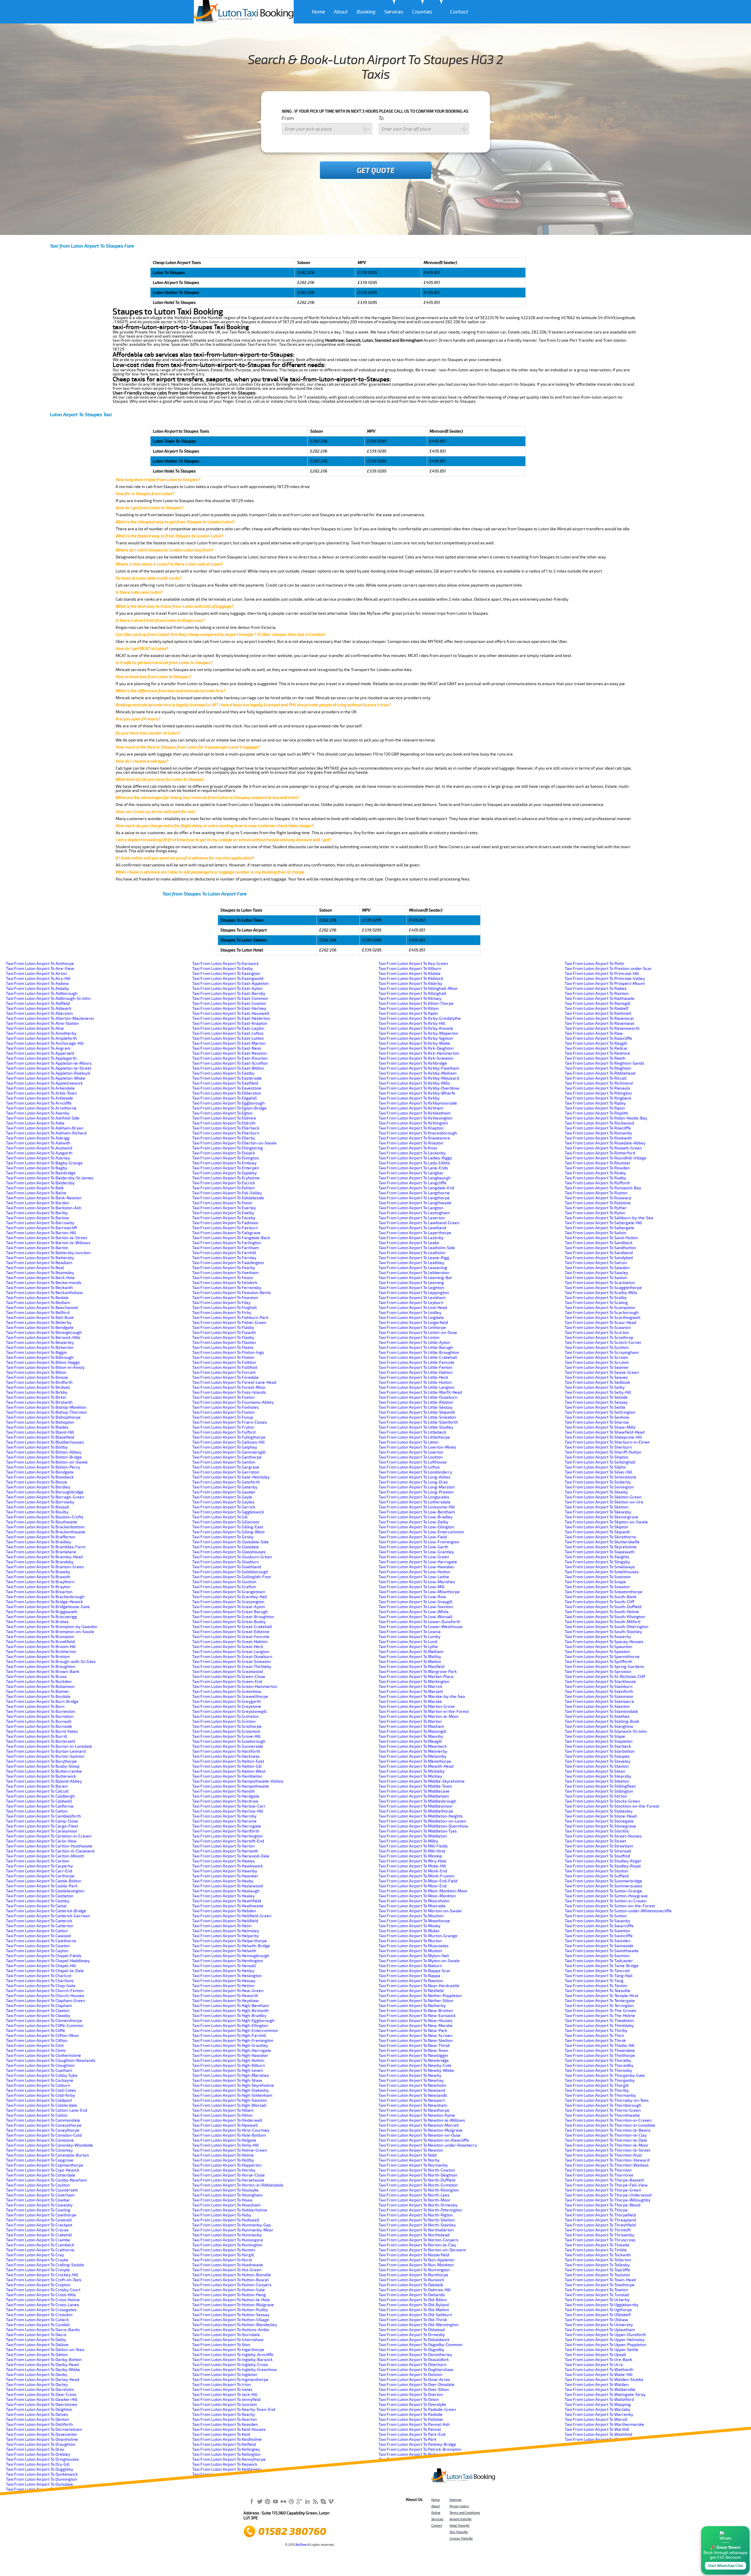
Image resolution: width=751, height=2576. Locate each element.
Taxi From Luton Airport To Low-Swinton (416, 1607)
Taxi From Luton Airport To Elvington (226, 1158)
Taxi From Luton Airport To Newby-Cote (415, 2066)
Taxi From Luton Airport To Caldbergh (40, 1796)
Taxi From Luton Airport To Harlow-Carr (229, 1806)
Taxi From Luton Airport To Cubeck (37, 2320)
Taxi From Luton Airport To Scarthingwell (603, 1318)
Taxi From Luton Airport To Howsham (226, 2205)
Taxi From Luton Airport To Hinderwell (227, 2120)
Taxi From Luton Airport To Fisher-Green (229, 1323)
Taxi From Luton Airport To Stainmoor (599, 1697)
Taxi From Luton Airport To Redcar (596, 1048)
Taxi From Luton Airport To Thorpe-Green (603, 2190)
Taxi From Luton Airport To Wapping (598, 2405)
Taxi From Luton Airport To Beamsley (40, 1273)
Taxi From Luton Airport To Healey (223, 1896)
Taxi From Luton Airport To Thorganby (600, 2080)
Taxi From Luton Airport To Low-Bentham (417, 1512)
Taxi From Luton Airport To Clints (36, 2051)
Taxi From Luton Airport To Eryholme (226, 1178)
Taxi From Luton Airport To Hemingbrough (231, 1956)
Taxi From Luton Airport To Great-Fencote (231, 1637)
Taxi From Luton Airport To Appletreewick (44, 1083)
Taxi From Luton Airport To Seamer (597, 1367)
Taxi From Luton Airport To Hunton (224, 2250)
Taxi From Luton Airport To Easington (226, 974)
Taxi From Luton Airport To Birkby (37, 1392)
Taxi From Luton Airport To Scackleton (600, 1283)
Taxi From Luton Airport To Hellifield (225, 1921)
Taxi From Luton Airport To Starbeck (598, 1746)
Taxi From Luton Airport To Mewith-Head (416, 1766)
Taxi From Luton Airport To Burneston (40, 1712)
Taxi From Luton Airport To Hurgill (223, 2255)
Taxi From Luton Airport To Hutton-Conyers (232, 2285)
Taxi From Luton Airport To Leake (409, 1243)
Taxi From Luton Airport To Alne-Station (42, 1023)
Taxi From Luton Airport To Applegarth (41, 1058)
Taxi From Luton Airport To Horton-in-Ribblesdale (238, 2185)
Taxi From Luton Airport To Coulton (38, 2185)
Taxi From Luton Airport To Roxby (595, 1173)
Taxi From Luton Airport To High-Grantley (230, 2046)
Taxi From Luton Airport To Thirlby (596, 2031)
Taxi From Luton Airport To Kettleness (227, 2469)
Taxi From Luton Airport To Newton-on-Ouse (420, 2135)
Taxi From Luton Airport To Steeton (597, 1781)
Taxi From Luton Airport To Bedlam (38, 1303)
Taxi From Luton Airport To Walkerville (600, 2390)
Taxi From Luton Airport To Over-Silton (414, 2390)
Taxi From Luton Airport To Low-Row (412, 1597)
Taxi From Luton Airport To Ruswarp (598, 1198)
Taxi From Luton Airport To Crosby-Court (43, 2290)
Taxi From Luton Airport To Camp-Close (42, 1821)
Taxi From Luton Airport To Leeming (411, 1283)
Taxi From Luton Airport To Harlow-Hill (228, 1811)
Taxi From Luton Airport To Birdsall (38, 1387)
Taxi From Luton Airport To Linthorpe (412, 1328)
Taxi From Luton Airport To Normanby (413, 2165)
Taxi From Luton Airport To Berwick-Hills (43, 1338)
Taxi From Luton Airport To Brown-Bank (43, 1672)
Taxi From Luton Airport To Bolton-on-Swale (47, 1462)
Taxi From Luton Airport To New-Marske (416, 2026)
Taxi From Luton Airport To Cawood (38, 1936)
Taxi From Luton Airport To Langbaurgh (415, 1178)
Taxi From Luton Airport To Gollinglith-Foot (231, 1577)
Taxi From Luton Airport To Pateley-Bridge (417, 2444)
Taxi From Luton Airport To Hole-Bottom (229, 2135)
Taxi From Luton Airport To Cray (35, 2255)
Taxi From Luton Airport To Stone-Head (601, 1816)
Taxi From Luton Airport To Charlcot (39, 1976)
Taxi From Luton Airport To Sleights (597, 1557)
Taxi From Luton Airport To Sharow (597, 1422)
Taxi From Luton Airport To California (40, 1806)
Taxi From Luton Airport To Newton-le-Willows (422, 2120)
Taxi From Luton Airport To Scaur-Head (601, 1323)
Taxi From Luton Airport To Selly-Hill (598, 1392)
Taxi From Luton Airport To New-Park (413, 2031)
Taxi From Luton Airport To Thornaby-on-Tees (607, 2100)
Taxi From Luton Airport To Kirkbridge (413, 1063)
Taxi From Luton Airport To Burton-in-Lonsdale (49, 1746)
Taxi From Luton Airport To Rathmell (598, 1013)
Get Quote (376, 171)
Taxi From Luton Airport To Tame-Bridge (602, 1966)
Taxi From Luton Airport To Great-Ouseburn (232, 1657)
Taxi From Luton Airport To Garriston (226, 1472)
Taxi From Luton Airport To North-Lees (414, 2195)
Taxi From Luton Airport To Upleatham (600, 2330)
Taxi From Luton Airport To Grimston (225, 1717)
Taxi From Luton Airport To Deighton (39, 2410)
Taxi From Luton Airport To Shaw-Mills (600, 1427)
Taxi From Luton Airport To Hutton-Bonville (232, 2275)
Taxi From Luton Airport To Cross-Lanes (42, 2305)
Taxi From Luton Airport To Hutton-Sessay (231, 2315)
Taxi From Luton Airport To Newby (410, 2075)
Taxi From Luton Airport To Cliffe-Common (45, 2026)
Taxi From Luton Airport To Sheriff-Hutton (603, 1452)
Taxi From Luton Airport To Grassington (228, 1602)
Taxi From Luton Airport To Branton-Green (45, 1567)
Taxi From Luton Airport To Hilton (222, 2115)
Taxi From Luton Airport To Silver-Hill (598, 1472)
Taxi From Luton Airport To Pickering (412, 2454)
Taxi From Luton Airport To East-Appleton (230, 984)
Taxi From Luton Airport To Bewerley (40, 1343)
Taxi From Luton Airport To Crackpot (39, 2225)
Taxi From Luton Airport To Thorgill (597, 2085)
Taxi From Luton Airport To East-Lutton (228, 1038)
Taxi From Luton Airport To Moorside (412, 1906)
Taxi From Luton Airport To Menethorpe (415, 1761)
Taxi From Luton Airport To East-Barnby (229, 994)
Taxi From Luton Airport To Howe (222, 2200)
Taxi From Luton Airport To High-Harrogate (232, 2051)
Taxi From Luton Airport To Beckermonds (44, 1283)
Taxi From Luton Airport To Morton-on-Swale (420, 1911)
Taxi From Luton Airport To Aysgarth (39, 1153)
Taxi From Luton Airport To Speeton (597, 1652)
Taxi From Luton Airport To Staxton (597, 1766)
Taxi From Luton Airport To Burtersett (40, 1741)
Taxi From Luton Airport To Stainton (597, 1707)
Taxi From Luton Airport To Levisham (412, 1298)
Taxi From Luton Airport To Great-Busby (229, 1622)
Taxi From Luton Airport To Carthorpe (40, 1876)
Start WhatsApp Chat (725, 2566)
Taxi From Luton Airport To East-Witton (228, 1068)
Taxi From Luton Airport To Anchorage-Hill (45, 1043)
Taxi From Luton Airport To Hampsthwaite (231, 1786)
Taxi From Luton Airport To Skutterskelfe (602, 1542)
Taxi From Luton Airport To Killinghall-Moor (418, 989)
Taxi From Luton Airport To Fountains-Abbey (233, 1402)
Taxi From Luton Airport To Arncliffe (39, 1103)
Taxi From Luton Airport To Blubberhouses (45, 1442)
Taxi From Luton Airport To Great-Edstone (231, 1632)
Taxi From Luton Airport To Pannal (410, 2429)
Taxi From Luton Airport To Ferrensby (227, 1288)
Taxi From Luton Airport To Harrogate (227, 1826)
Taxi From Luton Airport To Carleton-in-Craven (49, 1836)
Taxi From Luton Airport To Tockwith (598, 2255)
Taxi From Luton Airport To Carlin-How (41, 1841)
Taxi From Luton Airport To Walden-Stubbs (604, 2380)
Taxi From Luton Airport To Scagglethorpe (603, 1288)
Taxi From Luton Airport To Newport (412, 2100)
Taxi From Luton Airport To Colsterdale (42, 2105)
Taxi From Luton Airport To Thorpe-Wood (603, 2205)
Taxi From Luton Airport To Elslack (224, 1153)
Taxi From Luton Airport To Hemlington (228, 1961)
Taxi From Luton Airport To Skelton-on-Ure (604, 1502)
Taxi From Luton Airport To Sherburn (598, 1447)
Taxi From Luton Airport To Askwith (38, 1143)
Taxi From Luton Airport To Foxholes (225, 1407)
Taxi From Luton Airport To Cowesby (39, 2205)
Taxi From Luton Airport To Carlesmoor (42, 1831)
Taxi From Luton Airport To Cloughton (40, 2066)
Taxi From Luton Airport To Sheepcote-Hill (603, 1437)
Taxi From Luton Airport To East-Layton (228, 1028)
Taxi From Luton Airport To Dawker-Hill (42, 2400)
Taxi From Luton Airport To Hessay (224, 1981)
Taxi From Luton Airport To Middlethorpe (416, 1811)
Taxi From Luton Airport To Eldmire (224, 1118)
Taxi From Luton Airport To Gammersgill (229, 1452)
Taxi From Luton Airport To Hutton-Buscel (230, 2280)
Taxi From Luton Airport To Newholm (412, 2085)
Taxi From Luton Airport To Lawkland (412, 1228)
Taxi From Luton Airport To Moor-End (412, 1886)
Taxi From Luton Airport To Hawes (223, 1861)
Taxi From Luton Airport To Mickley (410, 1776)
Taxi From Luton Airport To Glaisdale (226, 1547)
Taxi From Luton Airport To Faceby (224, 1218)
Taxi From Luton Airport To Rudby (595, 1178)
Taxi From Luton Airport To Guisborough (229, 1741)
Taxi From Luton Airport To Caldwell (39, 1801)
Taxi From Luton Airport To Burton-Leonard (46, 1751)
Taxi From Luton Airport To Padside (411, 2415)
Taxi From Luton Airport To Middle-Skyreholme (422, 1781)
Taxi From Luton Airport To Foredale (225, 1377)
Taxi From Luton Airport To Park (407, 2439)
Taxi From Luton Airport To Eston (222, 1203)
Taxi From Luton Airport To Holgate (224, 2140)
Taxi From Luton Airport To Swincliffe (599, 1936)
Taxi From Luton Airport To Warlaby (597, 2410)
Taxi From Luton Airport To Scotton (597, 1348)
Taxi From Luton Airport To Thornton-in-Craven (608, 2120)
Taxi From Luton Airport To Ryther (596, 1208)
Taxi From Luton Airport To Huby (222, 2215)
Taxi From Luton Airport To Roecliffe (598, 1128)
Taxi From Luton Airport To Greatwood (228, 1672)
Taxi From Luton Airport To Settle (595, 1407)
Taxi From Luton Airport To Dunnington (41, 2479)
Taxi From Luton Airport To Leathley (411, 1263)
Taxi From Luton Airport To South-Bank (601, 1597)
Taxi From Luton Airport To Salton (596, 1233)
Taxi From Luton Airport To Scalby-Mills (601, 1293)
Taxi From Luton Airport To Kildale (410, 974)
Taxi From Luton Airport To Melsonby (412, 1756)
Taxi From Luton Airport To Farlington (227, 1243)
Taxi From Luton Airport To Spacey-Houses (604, 1642)
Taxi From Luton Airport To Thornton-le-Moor (607, 2145)
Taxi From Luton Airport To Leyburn (411, 1303)
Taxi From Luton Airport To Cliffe (35, 2031)
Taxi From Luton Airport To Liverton (411, 1452)
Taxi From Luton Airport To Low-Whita (413, 1612)
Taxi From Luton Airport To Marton (410, 1721)
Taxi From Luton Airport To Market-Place (416, 1677)
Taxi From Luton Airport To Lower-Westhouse (421, 1627)
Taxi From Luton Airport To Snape (595, 1582)
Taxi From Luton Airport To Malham (411, 1652)
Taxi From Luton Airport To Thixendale (600, 2051)
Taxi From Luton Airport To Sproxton (598, 1672)
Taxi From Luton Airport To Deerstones (42, 2405)
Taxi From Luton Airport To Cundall (38, 2325)
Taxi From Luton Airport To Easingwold (228, 979)
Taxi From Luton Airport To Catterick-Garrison (48, 1916)
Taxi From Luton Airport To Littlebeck (412, 1432)
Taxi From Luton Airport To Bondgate (40, 1472)
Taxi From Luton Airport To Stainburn (599, 1687)
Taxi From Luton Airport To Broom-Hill (41, 1647)
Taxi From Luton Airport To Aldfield (38, 1004)
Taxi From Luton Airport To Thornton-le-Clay (606, 2135)
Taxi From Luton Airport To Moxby (409, 1926)
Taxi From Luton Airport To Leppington (414, 1293)
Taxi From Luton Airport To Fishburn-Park (230, 1318)
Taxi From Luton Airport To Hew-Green (228, 1991)
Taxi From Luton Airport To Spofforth (598, 1662)
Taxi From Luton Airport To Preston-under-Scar (608, 969)
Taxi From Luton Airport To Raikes (596, 989)
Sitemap (455, 2500)
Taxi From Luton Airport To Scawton (598, 1328)
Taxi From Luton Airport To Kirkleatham (415, 1113)
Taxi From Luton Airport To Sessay (596, 1402)
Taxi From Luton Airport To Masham (411, 1726)
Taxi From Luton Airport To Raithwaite (600, 999)
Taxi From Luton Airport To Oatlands (412, 2295)
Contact (459, 12)
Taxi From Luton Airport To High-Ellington (230, 2026)
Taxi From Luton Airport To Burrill (37, 1736)
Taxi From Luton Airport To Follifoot (225, 1367)
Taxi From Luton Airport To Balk (35, 1188)
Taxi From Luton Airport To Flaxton (224, 1343)
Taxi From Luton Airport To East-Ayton (227, 989)
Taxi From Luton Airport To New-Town (413, 2051)
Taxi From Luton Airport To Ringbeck (598, 1098)
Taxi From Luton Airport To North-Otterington (420, 2210)
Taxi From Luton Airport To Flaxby (223, 1338)
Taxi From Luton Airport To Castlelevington (45, 1891)
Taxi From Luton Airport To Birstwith (39, 1402)
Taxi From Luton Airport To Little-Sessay (415, 1407)
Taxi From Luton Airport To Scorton (597, 1333)
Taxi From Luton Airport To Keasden (225, 2425)
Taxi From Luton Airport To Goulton (224, 1582)
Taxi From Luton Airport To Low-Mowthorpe (419, 1592)
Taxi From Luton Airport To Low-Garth (413, 1547)
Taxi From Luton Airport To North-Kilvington (419, 2190)
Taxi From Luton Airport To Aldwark (39, 1008)
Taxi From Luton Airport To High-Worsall (229, 2105)
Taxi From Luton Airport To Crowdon (39, 2315)
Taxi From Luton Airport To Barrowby (40, 1223)
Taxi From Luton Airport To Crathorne (40, 2250)
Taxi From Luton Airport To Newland (412, 2090)
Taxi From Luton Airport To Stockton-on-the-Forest (612, 1806)
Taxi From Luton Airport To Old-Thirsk (413, 2320)
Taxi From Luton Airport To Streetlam (599, 1846)
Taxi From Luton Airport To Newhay (411, 2080)
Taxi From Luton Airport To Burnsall (39, 1721)
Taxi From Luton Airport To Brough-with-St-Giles (51, 1662)
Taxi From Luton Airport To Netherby (412, 2006)
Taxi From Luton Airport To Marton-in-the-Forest (424, 1712)
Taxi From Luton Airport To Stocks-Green (602, 1801)
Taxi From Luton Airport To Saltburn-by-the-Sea (609, 1218)
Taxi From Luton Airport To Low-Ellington (416, 1527)
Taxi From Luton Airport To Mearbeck (413, 1746)
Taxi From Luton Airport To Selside (596, 1397)
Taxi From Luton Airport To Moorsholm (414, 1901)
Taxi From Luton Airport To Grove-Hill (226, 1736)
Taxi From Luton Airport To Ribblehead (600, 1073)
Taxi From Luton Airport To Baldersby (40, 1183)
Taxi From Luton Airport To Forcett (224, 1372)
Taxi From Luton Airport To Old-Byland (414, 2305)
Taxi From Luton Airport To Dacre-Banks (43, 2330)
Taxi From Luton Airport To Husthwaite (228, 2265)
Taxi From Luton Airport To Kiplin (408, 1013)
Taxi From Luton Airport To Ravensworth (602, 1028)
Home (318, 12)
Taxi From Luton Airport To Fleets (223, 1348)
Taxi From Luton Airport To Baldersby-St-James (50, 1178)
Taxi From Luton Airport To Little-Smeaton (417, 1417)
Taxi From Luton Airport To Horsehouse (228, 2180)
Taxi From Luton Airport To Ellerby (224, 1138)
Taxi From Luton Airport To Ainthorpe (40, 964)
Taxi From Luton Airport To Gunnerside (228, 1746)
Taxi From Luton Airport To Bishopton (40, 1422)
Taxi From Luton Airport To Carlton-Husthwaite (49, 1846)
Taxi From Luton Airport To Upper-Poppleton (605, 2345)
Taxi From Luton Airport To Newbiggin (413, 2056)
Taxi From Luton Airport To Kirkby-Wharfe (417, 1093)
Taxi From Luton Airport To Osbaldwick (414, 2340)
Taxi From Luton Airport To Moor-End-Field (418, 1881)
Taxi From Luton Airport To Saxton (596, 1278)
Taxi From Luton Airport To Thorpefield (600, 2215)
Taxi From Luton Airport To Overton (411, 2395)
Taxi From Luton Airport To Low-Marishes (417, 1582)
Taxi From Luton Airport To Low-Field (413, 1537)
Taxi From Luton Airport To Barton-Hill (41, 1233)
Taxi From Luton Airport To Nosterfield (414, 2255)
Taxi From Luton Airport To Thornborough (603, 2105)
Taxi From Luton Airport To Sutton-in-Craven (606, 1901)
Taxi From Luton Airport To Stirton (596, 1796)
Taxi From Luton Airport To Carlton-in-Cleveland (50, 1851)
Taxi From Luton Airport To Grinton (224, 1721)
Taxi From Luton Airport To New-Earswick (417, 2016)
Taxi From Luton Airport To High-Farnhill (229, 2036)
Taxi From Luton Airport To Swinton (597, 1956)
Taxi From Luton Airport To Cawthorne (41, 1941)
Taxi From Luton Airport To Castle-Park (42, 1886)
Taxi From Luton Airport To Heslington (227, 1976)
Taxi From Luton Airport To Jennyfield (226, 2400)
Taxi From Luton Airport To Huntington (227, 2245)
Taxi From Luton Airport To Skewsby (598, 1512)
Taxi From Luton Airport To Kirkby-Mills (414, 1083)
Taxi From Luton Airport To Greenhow (227, 1692)
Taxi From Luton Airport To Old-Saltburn (415, 2315)
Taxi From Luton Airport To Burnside (39, 1726)
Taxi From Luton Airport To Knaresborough (418, 1133)
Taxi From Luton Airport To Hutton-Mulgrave (233, 2305)
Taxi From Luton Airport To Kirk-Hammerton (419, 1053)
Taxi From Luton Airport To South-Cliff (599, 1602)
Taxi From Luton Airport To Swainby (597, 1921)
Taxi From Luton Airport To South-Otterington (607, 1627)
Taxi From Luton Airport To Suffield (597, 1876)
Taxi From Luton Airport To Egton (222, 1113)
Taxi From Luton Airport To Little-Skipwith (417, 1412)
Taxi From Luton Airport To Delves (37, 2415)
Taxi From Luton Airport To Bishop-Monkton (46, 1407)
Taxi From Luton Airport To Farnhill (224, 1253)
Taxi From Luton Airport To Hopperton (227, 2165)
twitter (260, 2501)
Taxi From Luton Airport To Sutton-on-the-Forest (610, 1906)
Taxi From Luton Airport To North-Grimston (418, 2185)
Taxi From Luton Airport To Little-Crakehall (418, 1358)
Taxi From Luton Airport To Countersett (42, 2190)
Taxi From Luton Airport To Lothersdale (415, 1502)
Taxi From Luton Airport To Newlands (413, 2095)
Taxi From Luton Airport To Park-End (412, 2434)
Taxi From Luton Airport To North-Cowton (417, 2170)
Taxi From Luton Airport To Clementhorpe (44, 2021)
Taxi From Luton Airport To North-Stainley (417, 2225)
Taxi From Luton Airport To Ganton (224, 1462)
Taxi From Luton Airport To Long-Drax (413, 1482)
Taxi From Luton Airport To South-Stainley (603, 1632)
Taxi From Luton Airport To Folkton (224, 1362)
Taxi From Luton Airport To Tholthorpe (600, 2056)
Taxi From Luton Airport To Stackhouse (600, 1682)
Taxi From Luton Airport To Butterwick (41, 1776)
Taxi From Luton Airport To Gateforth (226, 1482)
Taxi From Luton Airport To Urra (594, 2365)
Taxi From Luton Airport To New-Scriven (415, 2036)
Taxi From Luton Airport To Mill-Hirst (412, 1851)
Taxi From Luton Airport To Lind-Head (413, 1308)
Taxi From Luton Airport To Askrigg (38, 1138)
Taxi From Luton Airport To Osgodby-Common (420, 2345)
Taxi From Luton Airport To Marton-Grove (417, 1707)
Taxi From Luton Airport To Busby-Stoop (43, 1766)
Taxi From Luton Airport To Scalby (596, 1298)
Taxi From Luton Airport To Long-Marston (417, 1487)
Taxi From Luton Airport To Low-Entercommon (421, 1532)
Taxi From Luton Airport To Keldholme (227, 2439)
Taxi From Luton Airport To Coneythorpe (43, 2130)
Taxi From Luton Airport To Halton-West (229, 1771)
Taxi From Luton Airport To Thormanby (600, 2095)
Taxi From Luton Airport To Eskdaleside (228, 1198)
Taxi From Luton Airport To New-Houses (415, 2021)
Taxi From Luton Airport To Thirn (594, 2036)
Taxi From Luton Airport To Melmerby (413, 1751)
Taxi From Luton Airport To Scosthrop (599, 1338)
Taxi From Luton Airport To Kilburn (410, 969)
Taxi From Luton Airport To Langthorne (414, 1193)
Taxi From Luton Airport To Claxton (38, 2011)
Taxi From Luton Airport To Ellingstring (228, 1148)
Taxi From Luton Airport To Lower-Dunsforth (419, 1622)
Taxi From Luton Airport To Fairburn (225, 1228)
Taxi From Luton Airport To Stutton (596, 1871)
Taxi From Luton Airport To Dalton (37, 2355)
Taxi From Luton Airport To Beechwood (42, 1308)
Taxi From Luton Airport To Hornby (224, 2170)
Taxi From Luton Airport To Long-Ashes (414, 1477)
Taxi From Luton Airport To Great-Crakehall (232, 1627)
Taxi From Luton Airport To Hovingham (227, 2195)
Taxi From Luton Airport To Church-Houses (45, 1996)
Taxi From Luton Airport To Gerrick (224, 1507)
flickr (283, 2501)
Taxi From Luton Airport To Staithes (597, 1717)
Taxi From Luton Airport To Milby (408, 1841)
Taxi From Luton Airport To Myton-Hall (414, 1956)
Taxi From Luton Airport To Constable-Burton (47, 2155)
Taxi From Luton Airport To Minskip (410, 1856)
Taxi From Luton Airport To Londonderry (415, 1472)
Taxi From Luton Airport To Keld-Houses (229, 2429)
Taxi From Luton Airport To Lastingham (414, 1213)
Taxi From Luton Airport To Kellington (226, 2454)
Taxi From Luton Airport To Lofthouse (413, 1462)
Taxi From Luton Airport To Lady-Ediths (414, 1163)
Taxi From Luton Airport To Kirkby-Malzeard (419, 1078)
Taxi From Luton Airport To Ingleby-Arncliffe (233, 2355)
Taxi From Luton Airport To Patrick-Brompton (420, 2449)
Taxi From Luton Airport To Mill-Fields (413, 1846)
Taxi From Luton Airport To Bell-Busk (40, 1318)
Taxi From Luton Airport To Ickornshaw (228, 2340)
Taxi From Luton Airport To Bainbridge (41, 1173)
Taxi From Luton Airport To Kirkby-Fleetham (419, 1068)
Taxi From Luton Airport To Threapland (600, 2220)
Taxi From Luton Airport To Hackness (226, 1756)
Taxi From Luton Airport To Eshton (223, 1188)
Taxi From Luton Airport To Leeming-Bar (415, 1278)
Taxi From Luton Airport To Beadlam (39, 1263)
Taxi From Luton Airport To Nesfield (411, 1991)
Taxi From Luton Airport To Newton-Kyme (417, 2115)
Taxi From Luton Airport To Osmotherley (415, 2355)
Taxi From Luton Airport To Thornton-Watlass (607, 2165)
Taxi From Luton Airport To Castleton (40, 1896)
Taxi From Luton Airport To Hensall (224, 1966)
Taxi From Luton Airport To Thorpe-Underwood (608, 2195)
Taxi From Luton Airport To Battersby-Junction (48, 1253)
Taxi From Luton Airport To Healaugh (226, 1891)
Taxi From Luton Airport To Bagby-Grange (44, 1163)
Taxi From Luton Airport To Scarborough (602, 1313)
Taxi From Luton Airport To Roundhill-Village (606, 1158)
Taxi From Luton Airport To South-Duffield (603, 1607)
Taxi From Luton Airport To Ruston (596, 1193)
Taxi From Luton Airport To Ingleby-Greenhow (235, 2370)
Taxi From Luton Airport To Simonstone (601, 1477)
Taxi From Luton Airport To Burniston (40, 1717)
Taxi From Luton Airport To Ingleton (225, 2375)
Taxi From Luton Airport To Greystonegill (229, 1712)
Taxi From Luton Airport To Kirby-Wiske (414, 1043)
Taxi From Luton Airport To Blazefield (40, 1437)
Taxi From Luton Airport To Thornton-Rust (603, 2155)
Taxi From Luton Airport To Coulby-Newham (46, 2180)
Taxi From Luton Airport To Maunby (411, 1736)
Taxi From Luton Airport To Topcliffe (597, 2270)
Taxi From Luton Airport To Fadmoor (225, 1223)
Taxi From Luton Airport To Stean (595, 1771)
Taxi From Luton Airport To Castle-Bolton (44, 1881)
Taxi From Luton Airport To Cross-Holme (43, 2300)
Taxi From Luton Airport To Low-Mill (411, 1587)
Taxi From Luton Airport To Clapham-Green (45, 2001)
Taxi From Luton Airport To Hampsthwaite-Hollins (238, 1781)
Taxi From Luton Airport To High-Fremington (233, 2041)
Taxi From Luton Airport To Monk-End (413, 1871)
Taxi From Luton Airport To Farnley (224, 1258)
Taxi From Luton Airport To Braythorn (40, 1582)
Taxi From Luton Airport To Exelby (223, 1213)
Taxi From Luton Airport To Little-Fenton (415, 1367)
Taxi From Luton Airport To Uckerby (597, 2300)
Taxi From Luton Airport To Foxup (223, 1417)
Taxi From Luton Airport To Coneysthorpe (44, 2125)
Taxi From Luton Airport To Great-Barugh (230, 1612)
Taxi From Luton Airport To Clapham (39, 2006)
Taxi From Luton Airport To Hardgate (226, 1796)
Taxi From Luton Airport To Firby (222, 1313)
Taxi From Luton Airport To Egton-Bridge (229, 1108)
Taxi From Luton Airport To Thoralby (598, 2061)
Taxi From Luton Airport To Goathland (227, 1567)
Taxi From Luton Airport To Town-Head (600, 2280)
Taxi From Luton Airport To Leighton (411, 1288)
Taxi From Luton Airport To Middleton (413, 1836)
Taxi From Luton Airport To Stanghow (599, 1726)
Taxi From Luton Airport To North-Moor (415, 2200)
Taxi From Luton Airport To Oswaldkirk (414, 2360)
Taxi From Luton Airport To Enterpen (226, 1168)
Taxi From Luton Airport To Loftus (409, 1467)
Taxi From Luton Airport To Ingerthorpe (228, 2350)
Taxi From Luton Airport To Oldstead (412, 2330)
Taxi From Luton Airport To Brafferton (41, 1537)
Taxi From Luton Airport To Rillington (598, 1093)
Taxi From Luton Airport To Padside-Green (417, 2410)
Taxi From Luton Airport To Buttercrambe (44, 1771)
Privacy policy (459, 2506)
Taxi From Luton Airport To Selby (595, 1387)
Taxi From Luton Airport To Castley (38, 1901)
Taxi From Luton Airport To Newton (411, 2150)
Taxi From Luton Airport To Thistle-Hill (600, 2046)
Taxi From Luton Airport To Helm (222, 1926)
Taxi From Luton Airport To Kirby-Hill (412, 1023)
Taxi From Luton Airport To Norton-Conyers (418, 2240)
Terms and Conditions (465, 2513)
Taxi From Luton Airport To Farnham (225, 1248)
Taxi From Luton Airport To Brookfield (40, 1642)
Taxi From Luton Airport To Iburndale (226, 2335)
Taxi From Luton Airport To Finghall (224, 1308)
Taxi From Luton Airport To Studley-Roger (603, 1861)
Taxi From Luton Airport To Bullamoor (40, 1687)
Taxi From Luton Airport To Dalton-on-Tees (45, 2350)
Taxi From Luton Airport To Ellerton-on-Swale (234, 1143)
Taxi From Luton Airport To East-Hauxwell (231, 1013)
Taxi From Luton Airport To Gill (220, 1517)
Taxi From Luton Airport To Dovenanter (42, 2434)
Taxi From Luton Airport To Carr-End (39, 1871)
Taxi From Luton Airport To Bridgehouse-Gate (48, 1607)
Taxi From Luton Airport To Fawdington (228, 1263)
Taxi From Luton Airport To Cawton (38, 1946)
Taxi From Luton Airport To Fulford (224, 1432)
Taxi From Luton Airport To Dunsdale (39, 2484)
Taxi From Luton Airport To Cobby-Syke (42, 2075)
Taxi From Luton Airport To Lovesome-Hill (417, 1507)
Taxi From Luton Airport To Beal (35, 1268)
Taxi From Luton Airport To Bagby (37, 1168)
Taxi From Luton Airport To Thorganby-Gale (605, 2075)
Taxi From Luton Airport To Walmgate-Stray (605, 2395)
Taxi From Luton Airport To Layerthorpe (415, 1233)
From (288, 118)
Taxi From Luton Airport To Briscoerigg (41, 1617)
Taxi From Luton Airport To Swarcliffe (599, 1926)
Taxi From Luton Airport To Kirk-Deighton (416, 1048)
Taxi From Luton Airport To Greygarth (226, 1702)
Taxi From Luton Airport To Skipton (596, 1527)
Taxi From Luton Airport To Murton (410, 1941)
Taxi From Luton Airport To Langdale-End (416, 1188)
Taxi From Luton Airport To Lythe (408, 1647)
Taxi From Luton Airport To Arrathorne (41, 1108)
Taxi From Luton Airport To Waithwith (599, 2370)
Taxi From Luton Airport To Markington (414, 1682)
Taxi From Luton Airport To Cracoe (37, 2230)
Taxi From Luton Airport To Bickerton (40, 1348)
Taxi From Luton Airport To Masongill (412, 1731)
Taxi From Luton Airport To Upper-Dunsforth (605, 2335)
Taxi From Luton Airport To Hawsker (225, 1876)
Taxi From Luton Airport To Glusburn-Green (232, 1557)
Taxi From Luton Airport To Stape (595, 1736)
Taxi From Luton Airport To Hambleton (227, 1776)
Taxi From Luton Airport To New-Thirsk (414, 2046)
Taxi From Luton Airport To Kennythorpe (229, 2459)
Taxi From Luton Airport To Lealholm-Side (417, 1248)
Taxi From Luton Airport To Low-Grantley (416, 1552)
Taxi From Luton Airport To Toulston (597, 2275)
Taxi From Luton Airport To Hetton (223, 1986)
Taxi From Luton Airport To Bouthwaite (42, 1522)
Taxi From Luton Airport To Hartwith (225, 1851)
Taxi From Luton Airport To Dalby (36, 2340)
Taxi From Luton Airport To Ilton (221, 2345)
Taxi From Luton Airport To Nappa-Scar (415, 1971)
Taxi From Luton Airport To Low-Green (414, 1557)
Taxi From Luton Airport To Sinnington (599, 1487)
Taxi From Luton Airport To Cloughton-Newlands (51, 2061)
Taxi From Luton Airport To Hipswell (225, 2125)
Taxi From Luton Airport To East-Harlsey (229, 1008)
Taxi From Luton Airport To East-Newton (229, 1053)
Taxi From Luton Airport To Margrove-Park (418, 1672)
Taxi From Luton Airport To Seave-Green (602, 1372)
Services (394, 12)
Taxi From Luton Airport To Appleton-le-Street (49, 1068)
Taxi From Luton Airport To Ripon (595, 1108)
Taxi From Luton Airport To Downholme (42, 2439)
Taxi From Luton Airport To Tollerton (598, 2260)
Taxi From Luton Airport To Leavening (413, 1268)
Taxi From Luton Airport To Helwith (224, 1951)
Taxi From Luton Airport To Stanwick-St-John (606, 1731)
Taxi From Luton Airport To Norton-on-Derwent (422, 2250)
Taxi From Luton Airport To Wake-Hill (599, 2375)
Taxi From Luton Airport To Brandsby (40, 1562)
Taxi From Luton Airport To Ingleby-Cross (230, 2365)
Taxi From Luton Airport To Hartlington (228, 1836)
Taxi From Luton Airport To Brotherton (41, 1652)
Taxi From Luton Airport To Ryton (595, 1213)
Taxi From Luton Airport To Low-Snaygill (415, 1602)
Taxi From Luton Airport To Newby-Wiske (416, 2071)
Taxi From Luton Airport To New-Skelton (416, 2041)
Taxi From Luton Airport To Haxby (223, 1881)
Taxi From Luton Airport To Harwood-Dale (231, 1856)
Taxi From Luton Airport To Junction (225, 2405)
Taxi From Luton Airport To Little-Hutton (415, 1382)
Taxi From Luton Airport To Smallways (600, 1567)
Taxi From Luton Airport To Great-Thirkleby (232, 1667)
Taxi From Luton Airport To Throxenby (599, 2235)
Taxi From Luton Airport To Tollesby (597, 2265)
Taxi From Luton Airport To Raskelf (597, 1008)
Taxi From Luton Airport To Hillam (223, 2110)
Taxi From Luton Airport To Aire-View (40, 969)
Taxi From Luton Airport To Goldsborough (230, 1572)
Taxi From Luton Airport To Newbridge (414, 2061)
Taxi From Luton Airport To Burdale (38, 1697)
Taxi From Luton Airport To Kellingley (226, 2449)
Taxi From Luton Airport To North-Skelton (417, 2220)
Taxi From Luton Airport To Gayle (222, 1497)
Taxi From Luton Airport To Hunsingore (228, 2240)
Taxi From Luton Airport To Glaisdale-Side (230, 1542)
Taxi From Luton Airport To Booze (37, 1482)
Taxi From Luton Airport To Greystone (227, 1707)
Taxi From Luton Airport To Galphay (225, 1447)
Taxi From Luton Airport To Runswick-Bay (603, 1188)
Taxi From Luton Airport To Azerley (38, 1158)
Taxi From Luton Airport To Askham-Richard (46, 1133)
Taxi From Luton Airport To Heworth (225, 1996)
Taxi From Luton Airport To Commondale (43, 2120)
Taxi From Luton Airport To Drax (35, 2449)
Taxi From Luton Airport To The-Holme (600, 2016)
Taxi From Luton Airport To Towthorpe (600, 2285)
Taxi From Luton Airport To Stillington (599, 1791)
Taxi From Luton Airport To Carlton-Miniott (45, 1856)
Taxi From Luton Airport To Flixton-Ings (228, 1353)
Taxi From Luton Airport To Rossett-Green (603, 1148)
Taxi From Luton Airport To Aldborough (42, 994)
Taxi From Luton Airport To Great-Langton (231, 1652)
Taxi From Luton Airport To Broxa (36, 1677)
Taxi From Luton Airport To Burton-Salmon (45, 1756)
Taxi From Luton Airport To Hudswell (226, 2220)
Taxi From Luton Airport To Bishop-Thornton (46, 1412)
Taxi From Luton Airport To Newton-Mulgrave (421, 2130)
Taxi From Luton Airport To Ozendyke (412, 2405)
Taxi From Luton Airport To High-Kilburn (229, 2066)
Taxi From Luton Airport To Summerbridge (603, 1881)
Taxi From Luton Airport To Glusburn (225, 1562)
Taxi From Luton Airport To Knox (408, 1148)
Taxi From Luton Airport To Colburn (38, 2085)
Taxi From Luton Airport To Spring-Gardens (604, 1667)
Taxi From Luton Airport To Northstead (414, 2235)
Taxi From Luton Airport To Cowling (38, 2210)
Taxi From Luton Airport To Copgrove (40, 2160)
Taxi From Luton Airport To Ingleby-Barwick (232, 2360)
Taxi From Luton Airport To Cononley (39, 2150)
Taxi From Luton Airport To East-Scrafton (230, 1063)
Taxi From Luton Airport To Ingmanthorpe (230, 2380)
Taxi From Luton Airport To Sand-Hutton (601, 1238)
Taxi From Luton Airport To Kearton (224, 2420)
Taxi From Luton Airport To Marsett (411, 1692)
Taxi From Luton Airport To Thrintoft (598, 2230)
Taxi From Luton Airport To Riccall (596, 1078)
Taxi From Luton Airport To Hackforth (226, 1751)
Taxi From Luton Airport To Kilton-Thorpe (416, 1004)
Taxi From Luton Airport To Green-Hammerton (235, 1687)
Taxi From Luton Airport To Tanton (596, 1986)
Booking (366, 12)
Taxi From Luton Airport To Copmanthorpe (45, 2165)
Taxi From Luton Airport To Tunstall (597, 2295)
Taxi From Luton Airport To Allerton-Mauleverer (50, 1018)
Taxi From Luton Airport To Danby (37, 2375)
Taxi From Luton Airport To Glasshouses (229, 1552)
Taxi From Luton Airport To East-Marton (229, 1043)
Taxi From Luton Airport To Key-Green (413, 964)
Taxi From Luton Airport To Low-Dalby (413, 1522)
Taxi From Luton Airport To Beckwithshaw (44, 1293)
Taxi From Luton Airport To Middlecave (414, 1791)
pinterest (268, 2501)
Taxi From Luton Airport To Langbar (411, 1173)
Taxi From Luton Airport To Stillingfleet (600, 1786)
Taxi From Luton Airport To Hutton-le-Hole (231, 2300)
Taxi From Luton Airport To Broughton (41, 1667)
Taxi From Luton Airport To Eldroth (224, 1123)
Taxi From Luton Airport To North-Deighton (418, 2175)
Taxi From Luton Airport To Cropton (38, 2285)
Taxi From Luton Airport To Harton (223, 1846)
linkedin (307, 2501)
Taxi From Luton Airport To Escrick (224, 1183)
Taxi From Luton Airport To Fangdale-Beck (231, 1238)
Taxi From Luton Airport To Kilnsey (410, 999)
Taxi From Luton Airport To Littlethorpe (414, 1437)
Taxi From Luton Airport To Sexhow (597, 1417)
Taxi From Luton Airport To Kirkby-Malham (417, 1073)
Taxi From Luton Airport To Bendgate (40, 1328)
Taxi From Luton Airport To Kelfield (224, 2444)
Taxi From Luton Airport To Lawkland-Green (419, 1223)
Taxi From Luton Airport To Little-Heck (413, 1377)
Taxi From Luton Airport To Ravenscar (599, 1018)
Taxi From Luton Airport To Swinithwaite (602, 1951)
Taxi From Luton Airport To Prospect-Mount (605, 984)
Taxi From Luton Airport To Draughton (41, 2444)
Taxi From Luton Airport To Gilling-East (228, 1527)
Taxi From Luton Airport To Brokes (37, 1622)
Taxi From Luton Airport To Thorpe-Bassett (604, 2180)
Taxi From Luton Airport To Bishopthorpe (43, 1417)
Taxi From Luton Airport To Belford (38, 1313)
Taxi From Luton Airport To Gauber (224, 1492)
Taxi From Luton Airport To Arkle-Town (41, 1093)
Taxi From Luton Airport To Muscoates (413, 1946)
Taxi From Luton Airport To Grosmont (226, 1731)
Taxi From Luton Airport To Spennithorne (602, 1657)
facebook (252, 2501)
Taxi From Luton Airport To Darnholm (40, 2390)
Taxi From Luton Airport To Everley (224, 1208)
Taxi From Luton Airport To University (599, 2325)
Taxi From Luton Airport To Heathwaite (228, 1906)
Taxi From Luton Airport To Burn (35, 1707)
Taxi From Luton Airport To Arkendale (40, 1088)
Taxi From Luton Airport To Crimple (38, 2270)
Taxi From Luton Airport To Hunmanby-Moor (233, 2230)
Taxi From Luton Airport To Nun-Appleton (416, 2260)
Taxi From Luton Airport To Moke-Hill (412, 1866)
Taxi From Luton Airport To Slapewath (600, 1552)
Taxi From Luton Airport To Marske (410, 1702)
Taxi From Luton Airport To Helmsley (226, 1931)
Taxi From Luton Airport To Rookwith (598, 1138)
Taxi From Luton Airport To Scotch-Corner (603, 1343)
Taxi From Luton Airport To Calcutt (37, 1791)
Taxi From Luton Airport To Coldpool (39, 2100)
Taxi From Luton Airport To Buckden (39, 1682)
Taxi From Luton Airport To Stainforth (599, 1692)
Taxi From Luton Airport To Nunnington (414, 2270)
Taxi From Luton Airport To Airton (36, 974)
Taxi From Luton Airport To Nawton (411, 1981)
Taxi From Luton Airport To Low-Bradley (415, 1517)
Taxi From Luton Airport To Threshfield (600, 2225)
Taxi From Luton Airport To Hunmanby (227, 2235)
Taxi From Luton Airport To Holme (223, 2155)
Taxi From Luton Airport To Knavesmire (414, 1138)
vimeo (331, 2501)
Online (436, 2513)
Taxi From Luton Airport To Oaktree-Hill (415, 2290)
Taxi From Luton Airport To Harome (224, 1821)
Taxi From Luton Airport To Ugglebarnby (602, 2305)
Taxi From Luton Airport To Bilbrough (40, 1358)
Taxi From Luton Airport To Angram (38, 1048)
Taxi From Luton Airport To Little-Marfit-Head (420, 1392)
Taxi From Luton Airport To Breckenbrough (45, 1597)
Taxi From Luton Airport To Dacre (36, 2335)
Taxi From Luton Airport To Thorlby (597, 2090)
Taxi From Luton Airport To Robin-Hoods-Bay (606, 1118)
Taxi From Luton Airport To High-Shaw (227, 2080)
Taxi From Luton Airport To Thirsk (595, 2041)
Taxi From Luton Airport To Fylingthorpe (229, 1437)
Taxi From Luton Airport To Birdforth (39, 1382)
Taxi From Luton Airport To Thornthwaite (602, 2115)
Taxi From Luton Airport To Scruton (597, 1362)
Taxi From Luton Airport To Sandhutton (600, 1248)
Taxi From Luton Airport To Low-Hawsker (416, 1567)
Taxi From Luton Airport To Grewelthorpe (230, 1697)
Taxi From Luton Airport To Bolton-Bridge (44, 1457)
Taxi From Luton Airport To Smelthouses (602, 1572)
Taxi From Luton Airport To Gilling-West (228, 1532)
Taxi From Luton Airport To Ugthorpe (598, 2310)
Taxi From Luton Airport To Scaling (596, 1303)
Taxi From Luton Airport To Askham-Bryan (45, 1128)
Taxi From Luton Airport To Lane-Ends (413, 1168)
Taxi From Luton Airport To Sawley (596, 1273)
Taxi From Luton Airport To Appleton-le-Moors (49, 1063)
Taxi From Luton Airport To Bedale (37, 1298)
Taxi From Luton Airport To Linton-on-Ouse (418, 1333)
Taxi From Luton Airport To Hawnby (225, 1871)
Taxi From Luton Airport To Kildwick (411, 979)
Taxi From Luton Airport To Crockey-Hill (42, 2275)
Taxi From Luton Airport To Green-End (227, 1682)
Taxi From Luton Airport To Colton (37, 2115)
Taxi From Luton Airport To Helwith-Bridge (231, 1946)
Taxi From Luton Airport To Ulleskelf (598, 2315)
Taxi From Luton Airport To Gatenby (225, 1487)
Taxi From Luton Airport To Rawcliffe (598, 1038)
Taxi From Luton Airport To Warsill (596, 2420)
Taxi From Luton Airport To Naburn (410, 1966)
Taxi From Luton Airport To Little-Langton (416, 1387)
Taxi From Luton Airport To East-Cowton (229, 1004)
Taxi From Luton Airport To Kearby (224, 2415)
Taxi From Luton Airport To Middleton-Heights (421, 1816)
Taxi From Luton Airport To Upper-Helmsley (605, 2340)
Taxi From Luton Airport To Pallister (411, 2420)
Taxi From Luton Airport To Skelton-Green (603, 1497)
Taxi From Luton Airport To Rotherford (600, 1153)
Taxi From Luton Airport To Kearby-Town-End (234, 2410)
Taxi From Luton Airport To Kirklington (413, 1123)
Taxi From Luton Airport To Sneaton (597, 1587)
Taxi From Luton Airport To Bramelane (41, 1552)
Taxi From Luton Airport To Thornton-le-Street (608, 2150)
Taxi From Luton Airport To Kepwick (225, 2464)
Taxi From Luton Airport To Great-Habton (230, 1642)
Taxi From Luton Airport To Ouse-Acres (414, 2380)
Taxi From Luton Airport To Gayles (223, 1502)
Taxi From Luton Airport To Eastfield (225, 1083)
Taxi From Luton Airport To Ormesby (412, 2335)
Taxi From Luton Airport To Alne (35, 1028)
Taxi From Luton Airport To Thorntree (599, 2175)
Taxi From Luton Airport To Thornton (598, 2170)
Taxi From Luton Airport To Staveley (598, 1761)
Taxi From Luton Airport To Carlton (38, 1861)
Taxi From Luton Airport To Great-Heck (228, 1647)
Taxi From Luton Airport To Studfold (597, 1856)
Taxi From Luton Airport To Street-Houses (603, 1836)
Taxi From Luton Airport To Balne (36, 1193)
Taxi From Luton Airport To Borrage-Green (45, 1497)
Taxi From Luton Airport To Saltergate (599, 1228)
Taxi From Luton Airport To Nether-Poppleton (420, 1996)
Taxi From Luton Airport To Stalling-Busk (602, 1721)
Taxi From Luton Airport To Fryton (223, 1427)
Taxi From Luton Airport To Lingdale (411, 1318)
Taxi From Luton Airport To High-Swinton (230, 2100)
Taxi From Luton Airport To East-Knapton (230, 1023)
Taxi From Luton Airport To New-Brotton (416, 2011)
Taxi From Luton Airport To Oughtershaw (416, 2370)
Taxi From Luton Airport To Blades (37, 1427)
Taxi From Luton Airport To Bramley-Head (44, 1557)
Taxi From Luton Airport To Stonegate (599, 1821)
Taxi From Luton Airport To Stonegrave (600, 1826)
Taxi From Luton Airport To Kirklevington (415, 1118)
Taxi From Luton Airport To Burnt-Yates (42, 1731)
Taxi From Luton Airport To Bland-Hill (40, 1432)
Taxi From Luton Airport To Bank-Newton (44, 1198)
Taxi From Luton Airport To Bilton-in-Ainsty (45, 1367)
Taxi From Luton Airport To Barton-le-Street (46, 1238)
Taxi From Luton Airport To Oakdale (411, 2285)
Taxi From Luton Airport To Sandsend (599, 1253)
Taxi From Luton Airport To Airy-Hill (38, 979)
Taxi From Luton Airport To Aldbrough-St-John (48, 999)
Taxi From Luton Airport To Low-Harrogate (418, 1562)
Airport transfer (461, 2519)
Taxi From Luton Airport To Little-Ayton (414, 1343)
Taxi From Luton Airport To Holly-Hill (225, 2145)
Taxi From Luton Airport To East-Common (230, 999)
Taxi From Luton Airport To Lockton (411, 1457)
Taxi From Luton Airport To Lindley (410, 1313)
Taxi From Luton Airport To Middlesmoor (416, 1806)
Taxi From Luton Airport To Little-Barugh (416, 1348)
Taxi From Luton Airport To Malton (410, 1662)
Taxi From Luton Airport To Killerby (410, 984)
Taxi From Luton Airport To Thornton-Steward (607, 2160)
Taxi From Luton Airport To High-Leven (228, 2071)
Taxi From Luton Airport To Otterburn (412, 2365)
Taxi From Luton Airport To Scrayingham (602, 1353)
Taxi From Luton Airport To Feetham (225, 1273)
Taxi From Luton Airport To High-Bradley (229, 2016)
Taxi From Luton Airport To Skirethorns (600, 1537)
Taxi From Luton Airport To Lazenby (411, 1238)
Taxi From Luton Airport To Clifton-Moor (43, 2036)
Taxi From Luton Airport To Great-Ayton (229, 1607)
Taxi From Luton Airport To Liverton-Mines (417, 1447)
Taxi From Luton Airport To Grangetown (229, 1592)
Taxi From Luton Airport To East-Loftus (228, 1033)
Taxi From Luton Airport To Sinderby (598, 1482)
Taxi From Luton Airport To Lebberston (414, 1273)
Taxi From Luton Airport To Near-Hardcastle (419, 1986)
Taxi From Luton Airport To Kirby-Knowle (416, 1028)
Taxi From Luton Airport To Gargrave (226, 1467)
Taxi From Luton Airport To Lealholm (412, 1253)
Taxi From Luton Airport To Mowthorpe (414, 1921)
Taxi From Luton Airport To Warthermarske (604, 2425)
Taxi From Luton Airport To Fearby (224, 1268)
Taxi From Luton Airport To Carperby (39, 1866)
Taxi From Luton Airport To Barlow (38, 1218)
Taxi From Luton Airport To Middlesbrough (417, 1801)
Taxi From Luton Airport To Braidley (38, 1542)
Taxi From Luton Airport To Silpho (595, 1467)
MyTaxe (301, 2545)
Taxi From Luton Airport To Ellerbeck (226, 1128)
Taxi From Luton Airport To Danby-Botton (44, 2360)
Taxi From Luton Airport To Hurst (222, 2260)
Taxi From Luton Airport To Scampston (600, 1308)
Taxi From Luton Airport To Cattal (36, 1906)
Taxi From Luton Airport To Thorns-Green (603, 2110)
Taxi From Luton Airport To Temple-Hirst (602, 1996)
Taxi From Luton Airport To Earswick (225, 964)
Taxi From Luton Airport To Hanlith (224, 1791)
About (341, 12)
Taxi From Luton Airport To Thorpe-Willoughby (608, 2200)
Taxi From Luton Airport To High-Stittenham (232, 2095)
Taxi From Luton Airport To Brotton (38, 1657)
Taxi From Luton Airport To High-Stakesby (230, 2090)
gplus (299, 2501)
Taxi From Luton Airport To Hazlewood (228, 1886)
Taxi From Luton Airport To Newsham (413, 2105)
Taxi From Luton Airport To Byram (37, 1786)
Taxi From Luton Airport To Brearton (39, 1592)
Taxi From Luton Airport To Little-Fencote (416, 1362)
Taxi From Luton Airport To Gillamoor (226, 1522)
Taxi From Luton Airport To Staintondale (601, 1712)
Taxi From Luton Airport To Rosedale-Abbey (605, 1143)
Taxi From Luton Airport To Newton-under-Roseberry (428, 2145)
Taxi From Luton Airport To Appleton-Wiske (46, 1078)
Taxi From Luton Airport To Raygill (596, 1043)
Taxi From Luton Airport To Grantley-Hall (230, 1597)
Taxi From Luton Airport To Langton (411, 1208)
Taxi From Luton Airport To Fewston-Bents (231, 1293)
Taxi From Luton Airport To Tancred (597, 1971)
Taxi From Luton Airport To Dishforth (39, 2425)
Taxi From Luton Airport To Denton (37, 2420)
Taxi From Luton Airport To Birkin (36, 1397)
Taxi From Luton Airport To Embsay (224, 1163)
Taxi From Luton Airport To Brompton (40, 1637)
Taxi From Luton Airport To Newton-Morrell (419, 2125)
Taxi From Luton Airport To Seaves (596, 1377)
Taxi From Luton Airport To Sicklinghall (600, 1462)
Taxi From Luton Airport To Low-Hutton (414, 1572)
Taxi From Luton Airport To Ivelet (222, 2390)
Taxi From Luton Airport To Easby (223, 969)
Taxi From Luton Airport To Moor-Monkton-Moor (423, 1891)
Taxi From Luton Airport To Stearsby (598, 1776)
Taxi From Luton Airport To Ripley (595, 1103)
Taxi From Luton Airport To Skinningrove (602, 1517)
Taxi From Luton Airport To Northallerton (416, 2230)
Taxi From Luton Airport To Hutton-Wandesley (235, 2325)
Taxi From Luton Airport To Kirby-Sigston (416, 1038)
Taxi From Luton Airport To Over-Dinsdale (416, 2385)
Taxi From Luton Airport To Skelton (597, 1507)
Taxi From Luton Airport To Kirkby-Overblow (419, 1088)
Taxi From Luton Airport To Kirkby (409, 1098)
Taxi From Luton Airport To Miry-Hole (412, 1861)
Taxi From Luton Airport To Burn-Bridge (42, 1702)
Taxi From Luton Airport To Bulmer (38, 1692)
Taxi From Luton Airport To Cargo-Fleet (42, 1826)
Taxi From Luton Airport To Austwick (39, 1148)
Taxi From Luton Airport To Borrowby (40, 1502)
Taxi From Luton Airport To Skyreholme (601, 1547)
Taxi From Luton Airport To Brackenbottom (45, 1527)
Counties (422, 12)
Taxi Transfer (459, 2532)
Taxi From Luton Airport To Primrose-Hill (602, 974)
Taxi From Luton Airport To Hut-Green (227, 2270)
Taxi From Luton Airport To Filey (221, 1303)
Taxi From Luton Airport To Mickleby (411, 1771)
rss (315, 2501)
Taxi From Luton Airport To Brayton (38, 1587)
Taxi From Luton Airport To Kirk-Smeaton (416, 1058)
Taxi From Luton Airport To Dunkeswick (42, 2474)
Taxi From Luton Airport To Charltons (40, 1981)
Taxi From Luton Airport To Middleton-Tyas (418, 1831)
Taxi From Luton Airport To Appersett (40, 1053)
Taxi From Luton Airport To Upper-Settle (602, 2350)
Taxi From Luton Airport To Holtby (223, 2160)
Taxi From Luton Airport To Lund (408, 1642)
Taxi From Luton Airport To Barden (38, 1203)
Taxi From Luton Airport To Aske (35, 1123)
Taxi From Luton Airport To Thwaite (597, 2245)
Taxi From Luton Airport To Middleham (414, 1796)
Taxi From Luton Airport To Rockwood (599, 1123)
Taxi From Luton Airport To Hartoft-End (228, 1841)
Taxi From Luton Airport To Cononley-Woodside (49, 2145)
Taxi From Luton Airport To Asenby (38, 1113)
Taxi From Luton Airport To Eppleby (224, 1173)
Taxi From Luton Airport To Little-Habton (416, 1372)
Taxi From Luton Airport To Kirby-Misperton (418, 1033)
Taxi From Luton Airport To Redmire (597, 1053)
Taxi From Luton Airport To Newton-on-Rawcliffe (424, 2140)
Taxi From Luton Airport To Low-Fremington (419, 1542)
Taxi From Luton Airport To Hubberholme (230, 2210)
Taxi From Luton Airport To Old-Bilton (413, 2300)
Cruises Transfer (461, 2538)
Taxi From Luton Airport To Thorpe (596, 2210)
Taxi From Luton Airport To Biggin (36, 1353)
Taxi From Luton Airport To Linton (409, 1338)
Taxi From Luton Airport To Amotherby (41, 1033)
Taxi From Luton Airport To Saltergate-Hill (603, 1223)
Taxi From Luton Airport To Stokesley (599, 1811)
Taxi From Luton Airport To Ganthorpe (227, 1457)
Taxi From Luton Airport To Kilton (409, 1008)
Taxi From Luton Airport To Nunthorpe (413, 2275)
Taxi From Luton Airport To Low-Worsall (415, 1617)
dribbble (291, 2501)
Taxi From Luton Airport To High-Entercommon (235, 2031)
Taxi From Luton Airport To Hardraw (225, 1801)
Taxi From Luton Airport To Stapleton (599, 1741)
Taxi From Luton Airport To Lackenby (412, 1153)
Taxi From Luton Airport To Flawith (224, 1333)
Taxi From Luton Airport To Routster (598, 1163)
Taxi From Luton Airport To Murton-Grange (418, 1936)
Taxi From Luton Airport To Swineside (599, 1946)
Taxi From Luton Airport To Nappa (409, 1976)
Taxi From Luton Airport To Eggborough (228, 1103)
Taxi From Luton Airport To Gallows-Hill (228, 1442)
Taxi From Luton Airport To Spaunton (598, 1647)
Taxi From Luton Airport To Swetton (597, 1931)
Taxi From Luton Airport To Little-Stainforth (418, 1422)
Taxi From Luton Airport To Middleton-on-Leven (422, 1821)
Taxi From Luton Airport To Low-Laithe (414, 1577)
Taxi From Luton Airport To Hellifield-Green (232, 1916)
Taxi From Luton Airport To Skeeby (596, 1492)
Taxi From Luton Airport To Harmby (224, 1816)
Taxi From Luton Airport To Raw (594, 1033)
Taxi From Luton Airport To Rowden (597, 1168)
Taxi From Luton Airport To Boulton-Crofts (45, 1517)
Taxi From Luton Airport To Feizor (223, 1278)
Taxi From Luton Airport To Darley (37, 2385)
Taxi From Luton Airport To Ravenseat (599, 1023)
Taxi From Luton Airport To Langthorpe (414, 1198)
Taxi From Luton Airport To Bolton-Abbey (44, 1452)
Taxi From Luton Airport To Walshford (599, 2400)
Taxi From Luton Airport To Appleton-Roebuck (48, 1073)
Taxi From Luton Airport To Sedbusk (597, 1382)
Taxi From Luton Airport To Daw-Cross (41, 2395)
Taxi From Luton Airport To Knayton (411, 1143)
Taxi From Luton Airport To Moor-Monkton (417, 1896)
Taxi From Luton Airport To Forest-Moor (229, 1387)
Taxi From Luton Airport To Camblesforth (43, 1816)
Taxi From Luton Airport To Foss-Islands (229, 1392)
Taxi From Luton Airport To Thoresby (598, 2071)
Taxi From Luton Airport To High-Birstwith (230, 2011)
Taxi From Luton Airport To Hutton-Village (231, 2320)
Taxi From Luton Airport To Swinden (598, 1941)
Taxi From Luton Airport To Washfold (598, 2434)
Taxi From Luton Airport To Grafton (224, 1587)
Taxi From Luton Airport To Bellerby (39, 1323)
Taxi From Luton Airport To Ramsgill (598, 1004)
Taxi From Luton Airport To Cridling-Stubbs (45, 2265)
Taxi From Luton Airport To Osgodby (411, 2350)
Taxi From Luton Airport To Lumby (409, 1637)
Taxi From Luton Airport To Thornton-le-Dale (606, 2140)
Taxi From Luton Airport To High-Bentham (230, 2006)
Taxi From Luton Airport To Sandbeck (599, 1243)
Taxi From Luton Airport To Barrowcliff (41, 1228)
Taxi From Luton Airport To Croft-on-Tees (44, 2280)
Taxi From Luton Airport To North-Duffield (417, 2180)
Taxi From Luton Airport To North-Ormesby (418, 2205)
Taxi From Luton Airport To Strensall (598, 1851)
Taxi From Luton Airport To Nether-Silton (416, 2001)
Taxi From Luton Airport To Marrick (410, 1687)
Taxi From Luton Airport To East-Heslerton (231, 1018)
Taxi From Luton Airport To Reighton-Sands (604, 1063)
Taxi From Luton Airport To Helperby (225, 1936)
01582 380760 (292, 2532)
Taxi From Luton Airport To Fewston (225, 1298)
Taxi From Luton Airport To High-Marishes (231, 2075)
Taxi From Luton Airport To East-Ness (227, 1048)
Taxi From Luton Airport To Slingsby (597, 1562)
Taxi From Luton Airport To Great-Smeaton (231, 1662)
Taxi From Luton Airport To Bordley (38, 1487)
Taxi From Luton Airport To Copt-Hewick (43, 2170)
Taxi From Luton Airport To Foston (223, 1397)
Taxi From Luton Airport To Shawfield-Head (605, 1432)
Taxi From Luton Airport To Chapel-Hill (41, 1966)
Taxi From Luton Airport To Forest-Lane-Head (234, 1382)
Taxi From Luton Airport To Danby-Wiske (43, 2370)
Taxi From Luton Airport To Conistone (40, 2140)
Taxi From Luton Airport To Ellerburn (226, 1133)
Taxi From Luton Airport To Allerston (39, 1013)
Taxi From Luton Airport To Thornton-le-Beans (608, 2130)
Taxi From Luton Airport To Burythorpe (41, 1761)
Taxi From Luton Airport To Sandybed (599, 1258)
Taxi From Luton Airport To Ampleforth (41, 1038)
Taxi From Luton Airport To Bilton (36, 1372)
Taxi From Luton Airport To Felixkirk (225, 1283)
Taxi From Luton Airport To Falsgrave (226, 1233)
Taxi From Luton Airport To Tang (594, 1981)
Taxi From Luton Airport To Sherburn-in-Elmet (607, 1442)
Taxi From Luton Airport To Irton (221, 2385)
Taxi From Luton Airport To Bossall (38, 1507)
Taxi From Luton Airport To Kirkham (411, 1108)
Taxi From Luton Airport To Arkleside (39, 1098)
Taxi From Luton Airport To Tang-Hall (599, 1976)
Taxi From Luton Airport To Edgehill (224, 1098)
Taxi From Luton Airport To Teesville (598, 1991)
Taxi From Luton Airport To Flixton (223, 1358)
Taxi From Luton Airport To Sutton (596, 1916)
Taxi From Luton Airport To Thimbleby (599, 2026)
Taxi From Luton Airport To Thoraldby (599, 2066)
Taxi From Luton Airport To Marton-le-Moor (419, 1717)
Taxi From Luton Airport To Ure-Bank (598, 2360)
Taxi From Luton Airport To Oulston (410, 2375)
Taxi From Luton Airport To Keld (221, 2434)
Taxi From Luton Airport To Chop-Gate (41, 1986)
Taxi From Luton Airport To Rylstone (598, 1203)
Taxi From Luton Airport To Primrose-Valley (605, 979)
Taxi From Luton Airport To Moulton (411, 1916)
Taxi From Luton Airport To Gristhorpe (227, 1726)
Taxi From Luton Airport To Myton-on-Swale (419, 1961)
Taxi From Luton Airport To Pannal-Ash (414, 2425)
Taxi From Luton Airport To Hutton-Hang (229, 2295)
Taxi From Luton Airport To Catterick (39, 1921)
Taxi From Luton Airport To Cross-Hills (41, 2295)
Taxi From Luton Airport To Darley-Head (43, 2380)
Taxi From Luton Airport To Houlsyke (225, 2190)
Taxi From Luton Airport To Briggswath (42, 1612)
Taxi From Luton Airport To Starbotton (600, 1751)
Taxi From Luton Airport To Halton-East (228, 1761)
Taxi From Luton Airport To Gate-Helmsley (231, 1477)
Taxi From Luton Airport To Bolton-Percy (43, 1467)
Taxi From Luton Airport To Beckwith (39, 1288)
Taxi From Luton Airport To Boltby (37, 1447)
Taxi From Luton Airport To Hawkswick (228, 1866)
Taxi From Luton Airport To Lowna (410, 1632)
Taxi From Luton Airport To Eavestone (227, 1088)
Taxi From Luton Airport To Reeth (595, 1058)
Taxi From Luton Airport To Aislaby (37, 989)
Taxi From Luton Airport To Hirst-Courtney (231, 2130)
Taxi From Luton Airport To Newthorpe (414, 2110)
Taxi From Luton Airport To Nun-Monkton (416, 2265)
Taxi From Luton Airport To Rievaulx (597, 1088)
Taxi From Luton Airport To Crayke (37, 2260)
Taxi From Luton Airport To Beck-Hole (40, 1278)
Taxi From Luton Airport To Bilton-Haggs (43, 1362)
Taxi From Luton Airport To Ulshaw (597, 2320)
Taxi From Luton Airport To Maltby (410, 1657)
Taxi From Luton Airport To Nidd (407, 2155)
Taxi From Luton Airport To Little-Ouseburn (418, 1397)
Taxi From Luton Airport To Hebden (224, 1911)
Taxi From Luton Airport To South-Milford (603, 1622)
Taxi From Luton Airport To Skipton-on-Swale (606, 1522)
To (381, 118)
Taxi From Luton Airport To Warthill (597, 2429)
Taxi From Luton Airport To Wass (595, 2439)
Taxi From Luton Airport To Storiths (597, 1831)
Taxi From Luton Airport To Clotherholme (43, 2056)
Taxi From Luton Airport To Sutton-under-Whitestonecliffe (618, 1911)
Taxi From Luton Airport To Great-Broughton (233, 1617)
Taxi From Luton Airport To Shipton (597, 1457)
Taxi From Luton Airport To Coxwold (39, 2220)
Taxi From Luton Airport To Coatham (39, 2071)
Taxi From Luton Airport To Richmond (599, 1083)
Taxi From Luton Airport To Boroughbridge (45, 1492)
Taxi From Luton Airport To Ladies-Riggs (415, 1158)
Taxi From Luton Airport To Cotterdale (41, 2175)
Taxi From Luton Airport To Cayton (37, 1951)
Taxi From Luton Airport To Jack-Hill (225, 2395)
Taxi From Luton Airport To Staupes (597, 1756)
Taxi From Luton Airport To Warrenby (599, 2415)
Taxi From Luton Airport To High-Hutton (228, 2061)
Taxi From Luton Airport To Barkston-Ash (44, 1208)
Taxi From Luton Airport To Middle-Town (415, 1786)
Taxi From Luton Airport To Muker (409, 1931)
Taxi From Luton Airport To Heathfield (227, 1901)
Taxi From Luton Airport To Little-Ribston (416, 1402)
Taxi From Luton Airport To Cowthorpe (41, 2215)
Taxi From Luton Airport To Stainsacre (599, 1702)
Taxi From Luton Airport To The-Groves (601, 2011)
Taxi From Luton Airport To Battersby (40, 1258)
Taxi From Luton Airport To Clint (35, 2046)
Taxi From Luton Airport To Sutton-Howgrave (606, 1896)
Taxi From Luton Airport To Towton (596, 2290)
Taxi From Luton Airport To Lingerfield (413, 1323)
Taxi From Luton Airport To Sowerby (598, 1637)
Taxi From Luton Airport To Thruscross (600, 2240)
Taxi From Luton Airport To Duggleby (39, 2469)
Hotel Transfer (460, 2526)
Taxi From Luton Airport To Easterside (227, 1078)
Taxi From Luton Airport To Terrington (599, 2006)
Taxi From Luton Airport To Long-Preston (416, 1492)
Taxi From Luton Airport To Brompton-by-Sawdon (52, 1627)
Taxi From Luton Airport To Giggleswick (228, 1512)
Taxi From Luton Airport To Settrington (600, 1412)
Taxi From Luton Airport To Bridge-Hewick (44, 1602)
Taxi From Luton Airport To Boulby (37, 1512)
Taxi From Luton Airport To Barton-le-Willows (48, 1243)
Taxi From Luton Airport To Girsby (223, 1537)
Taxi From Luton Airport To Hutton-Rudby (230, 2310)
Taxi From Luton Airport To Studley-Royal (603, 1866)
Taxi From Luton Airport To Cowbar (38, 2200)
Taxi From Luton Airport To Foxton (223, 1412)
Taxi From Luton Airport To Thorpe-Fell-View (606, 2185)
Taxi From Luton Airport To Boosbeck (40, 1477)
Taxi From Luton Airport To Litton (409, 1442)
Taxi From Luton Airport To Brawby (38, 1572)
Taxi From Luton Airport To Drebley (38, 2454)
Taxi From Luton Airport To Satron (596, 1263)
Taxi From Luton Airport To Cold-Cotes (41, 2090)
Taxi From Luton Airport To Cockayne (40, 2080)
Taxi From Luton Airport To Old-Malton (414, 2310)
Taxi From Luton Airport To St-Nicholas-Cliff (605, 1677)
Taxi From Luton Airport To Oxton (409, 2400)
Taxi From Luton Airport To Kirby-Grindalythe (420, 1018)
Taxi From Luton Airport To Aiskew (37, 984)
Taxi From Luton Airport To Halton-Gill (227, 1766)
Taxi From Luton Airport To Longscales (414, 1497)
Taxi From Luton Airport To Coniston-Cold (44, 2135)
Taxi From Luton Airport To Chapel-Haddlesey (48, 1961)
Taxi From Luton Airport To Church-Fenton (45, 1991)
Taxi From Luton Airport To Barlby (37, 1213)
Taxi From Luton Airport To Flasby (223, 1328)
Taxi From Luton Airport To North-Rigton (416, 2215)
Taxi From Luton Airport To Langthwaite (415, 1203)
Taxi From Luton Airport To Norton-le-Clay (417, 2245)
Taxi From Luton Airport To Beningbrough (44, 1333)
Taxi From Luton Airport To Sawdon (597, 1268)
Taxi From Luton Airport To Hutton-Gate (229, 2290)
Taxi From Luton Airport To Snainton (598, 1577)
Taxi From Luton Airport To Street (595, 1841)
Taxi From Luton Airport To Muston (410, 1951)
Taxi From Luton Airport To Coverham (40, 2195)
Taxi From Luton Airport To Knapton (411, 1128)
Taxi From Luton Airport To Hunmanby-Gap (231, 2225)
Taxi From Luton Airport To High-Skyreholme (233, 2085)
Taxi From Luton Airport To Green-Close (229, 1677)
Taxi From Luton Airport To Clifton (37, 2041)
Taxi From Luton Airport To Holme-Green (230, 2150)
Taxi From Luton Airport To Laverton (412, 1218)
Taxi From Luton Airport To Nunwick (411, 2280)
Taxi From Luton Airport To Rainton (597, 994)
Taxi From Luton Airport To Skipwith (597, 1532)
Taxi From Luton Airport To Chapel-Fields (44, 1956)
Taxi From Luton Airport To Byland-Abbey (44, 1781)
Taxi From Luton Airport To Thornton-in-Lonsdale (610, 2125)
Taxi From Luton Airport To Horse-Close (229, 2175)
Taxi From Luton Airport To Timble (596, 2250)
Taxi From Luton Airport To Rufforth (597, 1183)
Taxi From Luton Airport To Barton (37, 1248)
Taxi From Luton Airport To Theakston (599, 2021)
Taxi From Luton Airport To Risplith (596, 1113)
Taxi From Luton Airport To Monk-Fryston (416, 1876)
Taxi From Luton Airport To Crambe (38, 2240)
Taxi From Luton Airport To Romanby (598, 1133)
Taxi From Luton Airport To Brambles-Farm (46, 1547)
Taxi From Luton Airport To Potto (594, 964)
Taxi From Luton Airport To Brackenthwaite (46, 1532)
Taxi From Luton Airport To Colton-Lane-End (46, 2110)
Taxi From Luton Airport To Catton (37, 1931)
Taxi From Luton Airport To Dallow (37, 2345)
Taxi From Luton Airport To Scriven (596, 1358)
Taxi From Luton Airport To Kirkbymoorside (418, 1103)
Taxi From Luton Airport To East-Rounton (230, 1058)
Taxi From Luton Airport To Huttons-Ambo (231, 2330)
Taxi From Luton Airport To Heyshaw (226, 2001)
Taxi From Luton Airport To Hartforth (226, 1831)
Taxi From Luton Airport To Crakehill (39, 2235)
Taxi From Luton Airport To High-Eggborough (233, 2021)
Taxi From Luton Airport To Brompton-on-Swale (50, 1632)
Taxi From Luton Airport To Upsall (595, 2355)
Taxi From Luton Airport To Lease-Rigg (414, 1258)
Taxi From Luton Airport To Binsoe (37, 1377)
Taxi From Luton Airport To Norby (409, 2160)
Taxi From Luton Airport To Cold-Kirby (40, 2095)
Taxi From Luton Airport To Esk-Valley (227, 1193)
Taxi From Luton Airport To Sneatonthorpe (604, 1592)
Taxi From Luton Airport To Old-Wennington (418, 2325)
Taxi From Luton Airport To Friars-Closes (230, 1422)
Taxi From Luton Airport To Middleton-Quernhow (423, 1826)
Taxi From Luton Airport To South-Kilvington (605, 1617)
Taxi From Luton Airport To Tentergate (600, 2001)
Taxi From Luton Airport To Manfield (411, 1667)
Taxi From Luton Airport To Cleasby (38, 2016)
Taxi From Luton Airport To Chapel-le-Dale (45, 1971)
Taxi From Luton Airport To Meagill (410, 1741)
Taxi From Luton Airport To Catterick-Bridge (46, 1911)
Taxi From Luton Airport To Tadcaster (599, 1961)
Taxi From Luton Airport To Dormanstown (44, 2429)
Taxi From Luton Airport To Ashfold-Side (43, 1118)
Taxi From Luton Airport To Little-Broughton (419, 1353)
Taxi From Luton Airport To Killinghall (412, 994)
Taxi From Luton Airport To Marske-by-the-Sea (422, 1697)
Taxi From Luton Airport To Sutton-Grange (603, 1891)
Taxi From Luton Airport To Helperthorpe (230, 1941)
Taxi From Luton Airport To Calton (37, 1811)
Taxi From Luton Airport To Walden (597, 2385)
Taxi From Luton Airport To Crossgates (41, 2310)
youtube (275, 2501)
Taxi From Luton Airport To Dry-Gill (38, 2464)
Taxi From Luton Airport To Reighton (598, 1068)
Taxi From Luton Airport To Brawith (38, 1577)
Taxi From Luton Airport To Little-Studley (416, 1427)
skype (323, 2501)
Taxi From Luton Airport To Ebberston (227, 1093)
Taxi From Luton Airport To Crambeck (40, 2245)
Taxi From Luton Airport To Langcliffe (412, 1183)
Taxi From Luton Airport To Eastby (223, 1073)
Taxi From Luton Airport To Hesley (223, 1971)
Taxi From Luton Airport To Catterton (40, 1926)
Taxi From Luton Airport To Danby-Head (42, 2365)
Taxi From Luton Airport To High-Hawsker (230, 2056)
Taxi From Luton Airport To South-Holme (602, 1612)
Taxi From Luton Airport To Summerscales (603, 1886)
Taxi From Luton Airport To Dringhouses (42, 2459)
